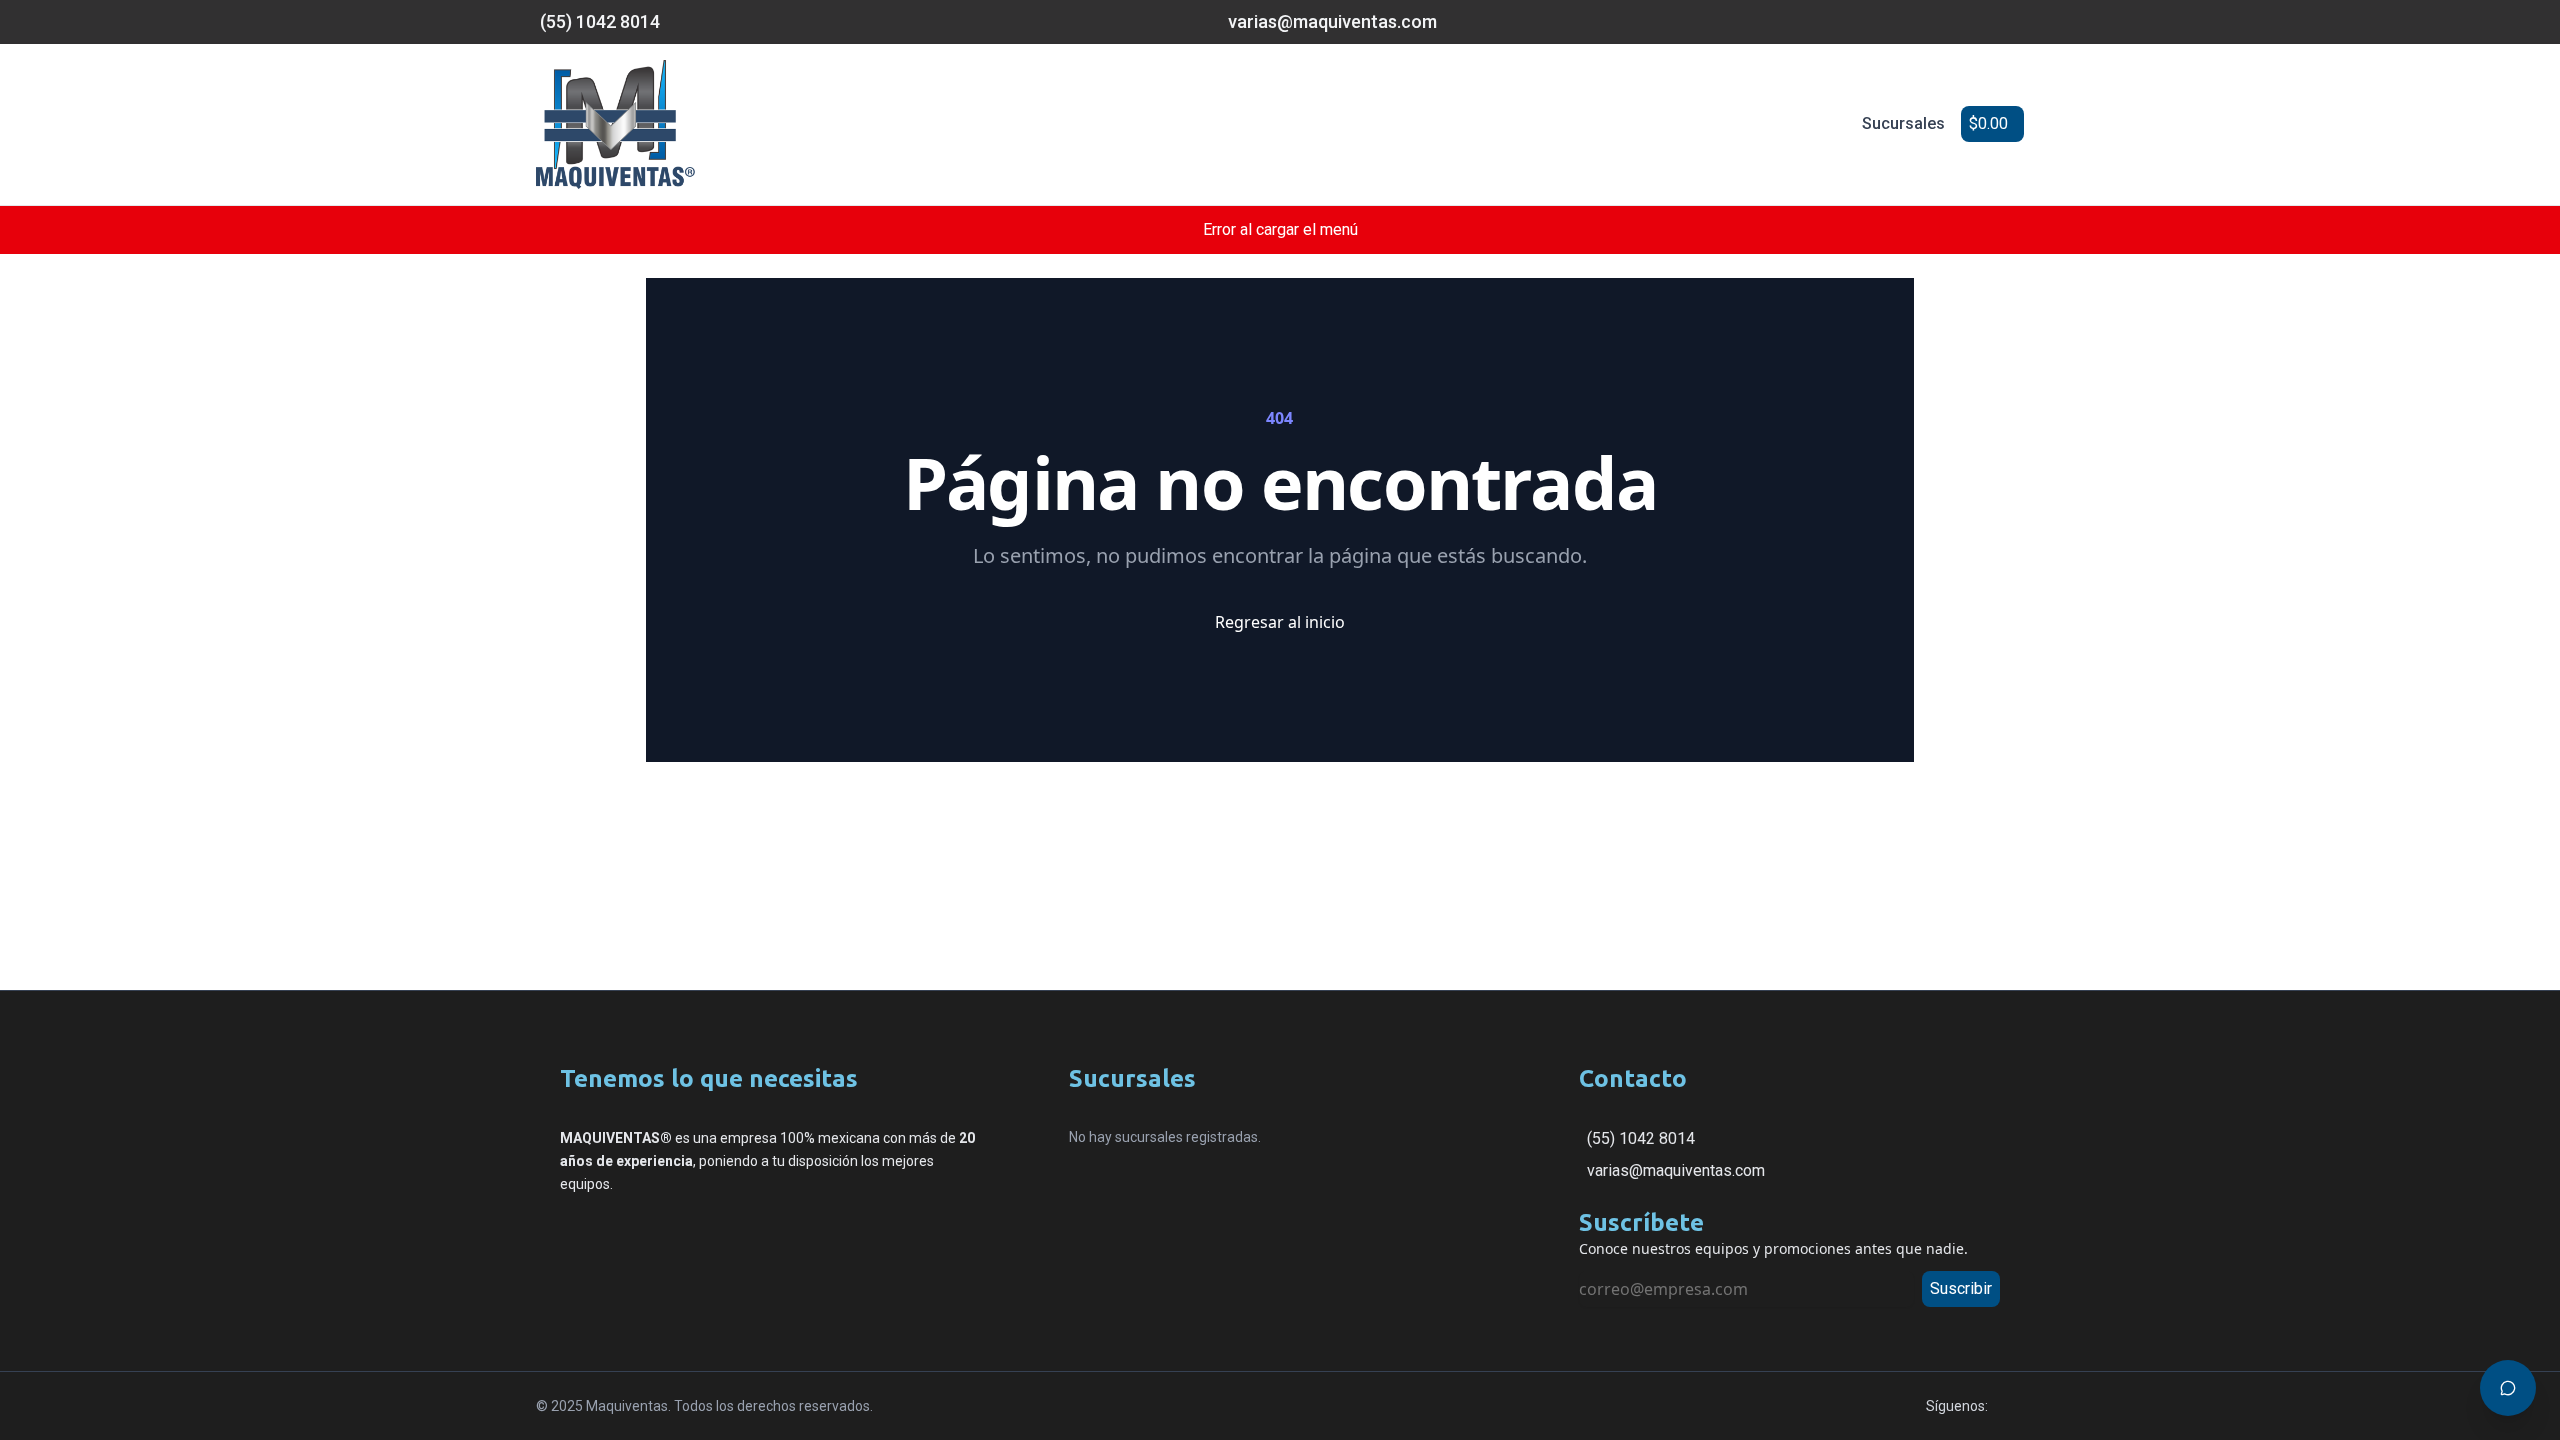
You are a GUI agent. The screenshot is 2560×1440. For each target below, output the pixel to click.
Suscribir (1961, 1288)
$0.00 (1988, 123)
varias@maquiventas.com (1676, 1170)
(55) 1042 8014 (1641, 1138)
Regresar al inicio (1280, 622)
